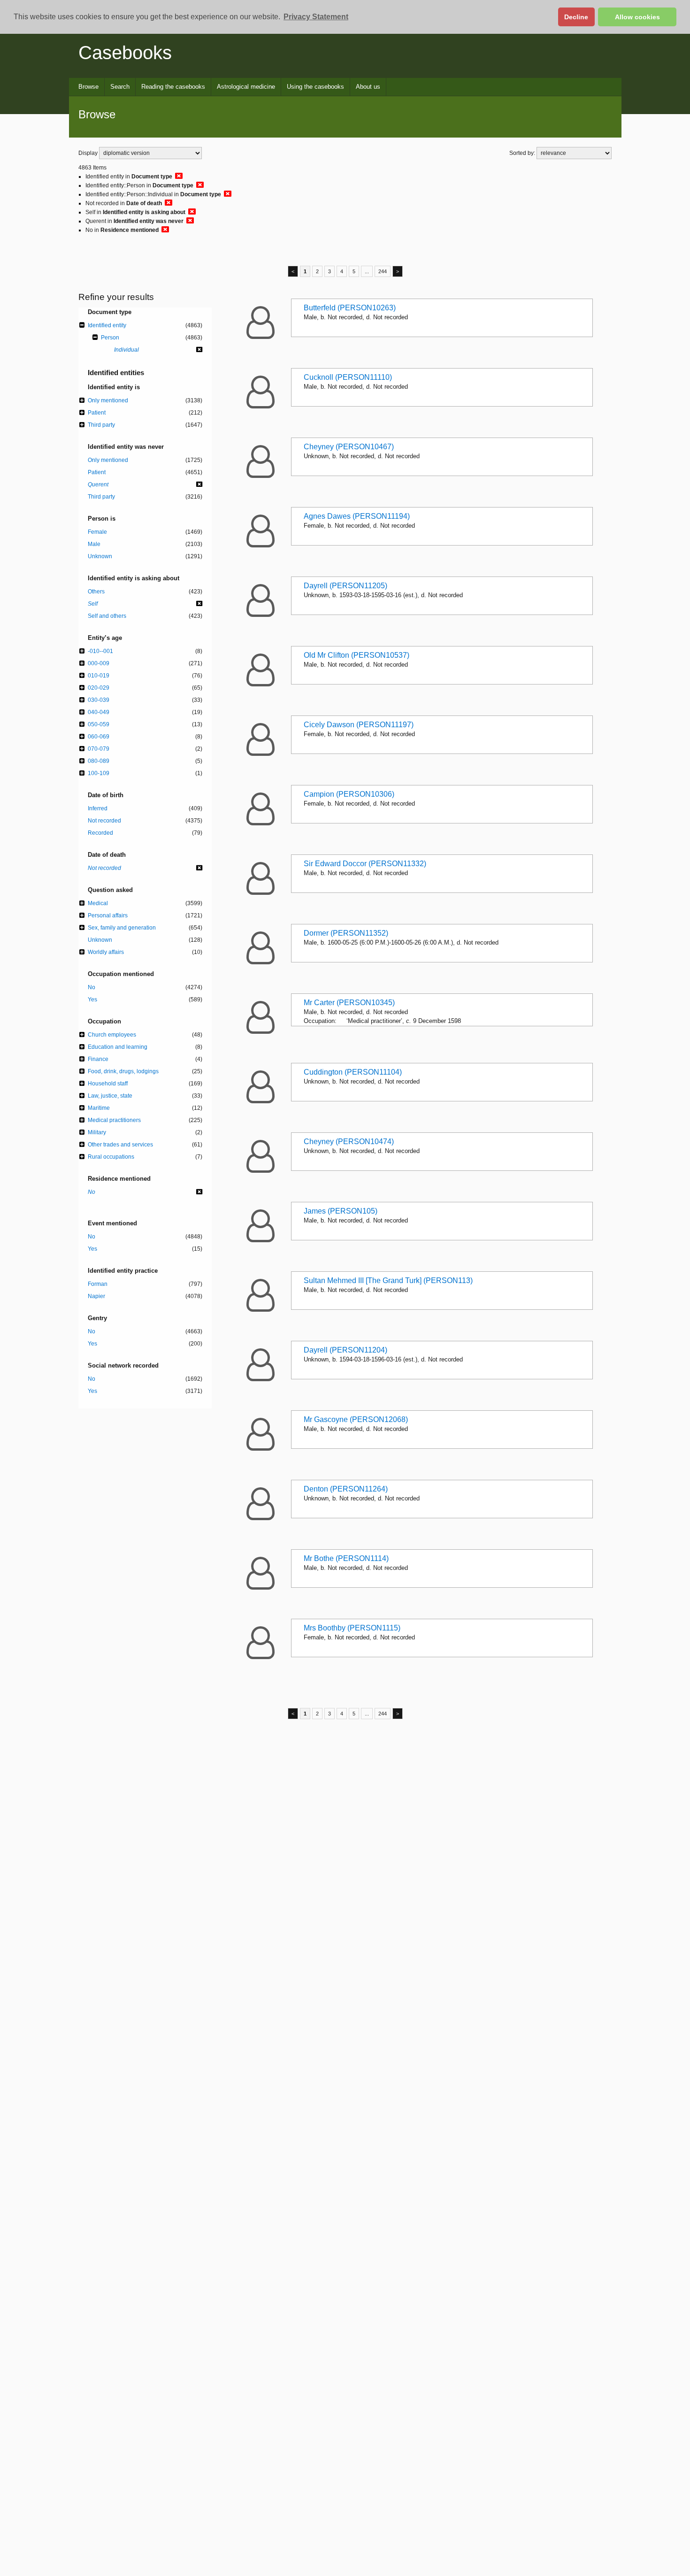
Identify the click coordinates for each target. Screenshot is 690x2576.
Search (120, 87)
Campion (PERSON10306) (349, 794)
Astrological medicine (246, 87)
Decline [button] (576, 17)
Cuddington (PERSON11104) (353, 1072)
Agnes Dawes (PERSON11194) (357, 516)
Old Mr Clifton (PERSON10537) (356, 655)
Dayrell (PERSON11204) (345, 1350)
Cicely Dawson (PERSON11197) (359, 725)
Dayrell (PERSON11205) (345, 586)
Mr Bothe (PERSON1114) (346, 1558)
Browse (88, 87)
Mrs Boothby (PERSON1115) (352, 1628)
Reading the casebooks (173, 87)
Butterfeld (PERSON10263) (350, 308)
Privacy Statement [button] (316, 17)
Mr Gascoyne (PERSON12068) (356, 1419)
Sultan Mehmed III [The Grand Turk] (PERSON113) (388, 1280)
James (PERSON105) (341, 1211)
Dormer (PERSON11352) (346, 933)
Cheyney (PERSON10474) (349, 1142)
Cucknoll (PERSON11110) (348, 377)
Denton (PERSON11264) (346, 1489)
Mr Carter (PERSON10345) (349, 1003)
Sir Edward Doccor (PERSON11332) (365, 864)
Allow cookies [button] (637, 17)
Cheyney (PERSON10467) (349, 447)
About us (368, 87)
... (367, 271)
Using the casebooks (315, 87)
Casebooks (125, 53)
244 (383, 271)
